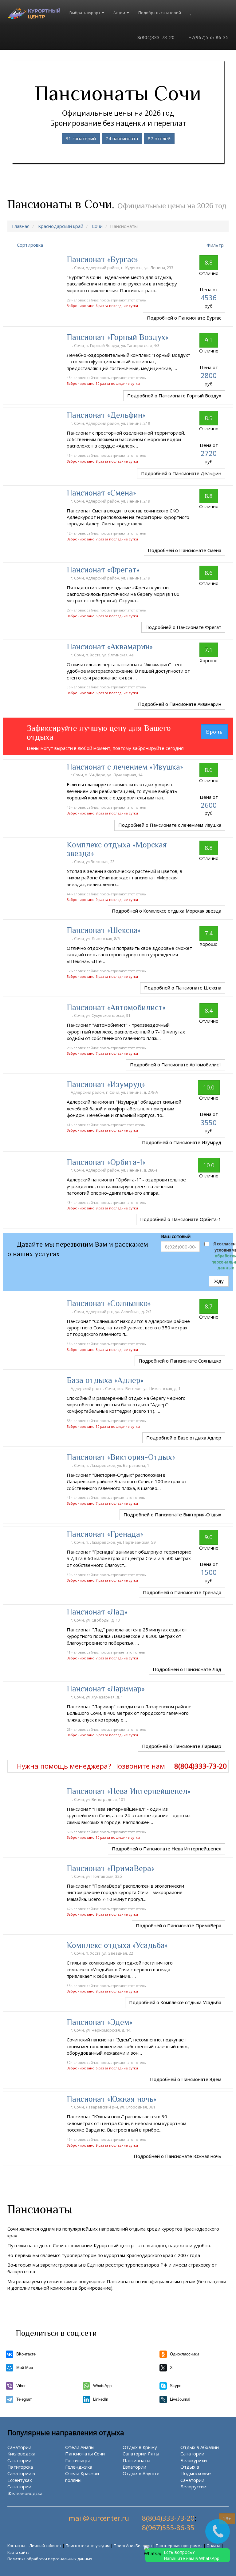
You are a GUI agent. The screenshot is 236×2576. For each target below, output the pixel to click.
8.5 (209, 418)
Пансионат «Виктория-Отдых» (121, 1457)
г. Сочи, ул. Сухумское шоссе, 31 (101, 1015)
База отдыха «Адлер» (105, 1380)
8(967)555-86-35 (168, 2528)
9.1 (209, 340)
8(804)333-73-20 (155, 37)
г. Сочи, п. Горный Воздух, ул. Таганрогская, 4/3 (116, 345)
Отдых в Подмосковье (196, 2470)
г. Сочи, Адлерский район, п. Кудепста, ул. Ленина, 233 (122, 268)
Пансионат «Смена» (101, 493)
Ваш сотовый (176, 1236)
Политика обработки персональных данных (50, 2559)
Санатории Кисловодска (21, 2450)
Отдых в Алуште (141, 2473)
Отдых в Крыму (140, 2447)
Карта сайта (18, 2552)
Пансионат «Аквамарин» (110, 647)
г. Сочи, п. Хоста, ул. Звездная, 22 (102, 1953)
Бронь (214, 732)
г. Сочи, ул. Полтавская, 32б (97, 1876)
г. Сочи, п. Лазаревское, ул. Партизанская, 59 (114, 1542)
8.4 (209, 1010)
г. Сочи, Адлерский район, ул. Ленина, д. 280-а (115, 1170)
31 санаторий (81, 138)
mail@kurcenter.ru (99, 2518)
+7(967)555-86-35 (208, 37)
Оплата (213, 2546)
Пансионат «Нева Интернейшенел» (129, 1791)
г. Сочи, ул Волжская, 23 (93, 862)
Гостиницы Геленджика (79, 2464)
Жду (219, 1281)
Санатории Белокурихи (194, 2457)
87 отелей (159, 138)
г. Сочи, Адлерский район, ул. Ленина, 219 (111, 423)
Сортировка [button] (30, 245)
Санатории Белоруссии (193, 2483)
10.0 (209, 1087)
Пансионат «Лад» (97, 1612)
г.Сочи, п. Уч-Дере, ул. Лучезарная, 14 (107, 775)
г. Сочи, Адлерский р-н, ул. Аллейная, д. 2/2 (112, 1312)
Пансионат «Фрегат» (103, 570)
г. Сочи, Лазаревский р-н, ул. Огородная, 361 (113, 2107)
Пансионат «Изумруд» (106, 1084)
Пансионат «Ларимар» (106, 1689)
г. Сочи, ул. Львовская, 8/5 (96, 938)
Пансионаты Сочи (85, 2454)
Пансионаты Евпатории (136, 2464)
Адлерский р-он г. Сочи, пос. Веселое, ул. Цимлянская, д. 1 (126, 1388)
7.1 (209, 650)
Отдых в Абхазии (200, 2447)
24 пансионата (122, 138)
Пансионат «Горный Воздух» (118, 337)
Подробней (184, 318)
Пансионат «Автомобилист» (116, 1007)
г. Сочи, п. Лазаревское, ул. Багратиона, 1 (110, 1465)
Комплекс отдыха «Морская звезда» (117, 849)
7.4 (209, 933)
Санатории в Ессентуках (21, 2476)
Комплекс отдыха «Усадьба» (117, 1945)
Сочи (97, 226)
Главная (21, 226)
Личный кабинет (45, 2546)
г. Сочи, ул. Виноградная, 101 (98, 1799)
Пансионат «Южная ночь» (112, 2099)
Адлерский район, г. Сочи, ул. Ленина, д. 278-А (115, 1092)
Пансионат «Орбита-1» (106, 1162)
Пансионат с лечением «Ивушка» (125, 767)
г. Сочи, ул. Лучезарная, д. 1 (97, 1697)
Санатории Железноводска (25, 2490)
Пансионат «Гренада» (105, 1534)
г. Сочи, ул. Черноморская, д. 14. (101, 2030)
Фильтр (215, 245)
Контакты (16, 2546)
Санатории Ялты (141, 2454)
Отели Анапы (80, 2447)
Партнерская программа (179, 2546)
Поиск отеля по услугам (88, 2546)
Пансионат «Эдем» (100, 2022)
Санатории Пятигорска (20, 2464)
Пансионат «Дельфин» (106, 415)
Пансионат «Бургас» (102, 259)
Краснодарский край (61, 226)
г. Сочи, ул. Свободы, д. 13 (96, 1620)
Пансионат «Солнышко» (109, 1303)
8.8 (209, 262)
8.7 (209, 1306)
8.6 (209, 573)
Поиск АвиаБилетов (133, 2546)
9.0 (209, 1537)
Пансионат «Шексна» (104, 930)
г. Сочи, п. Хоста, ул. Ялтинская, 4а (103, 655)
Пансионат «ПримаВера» (110, 1868)
